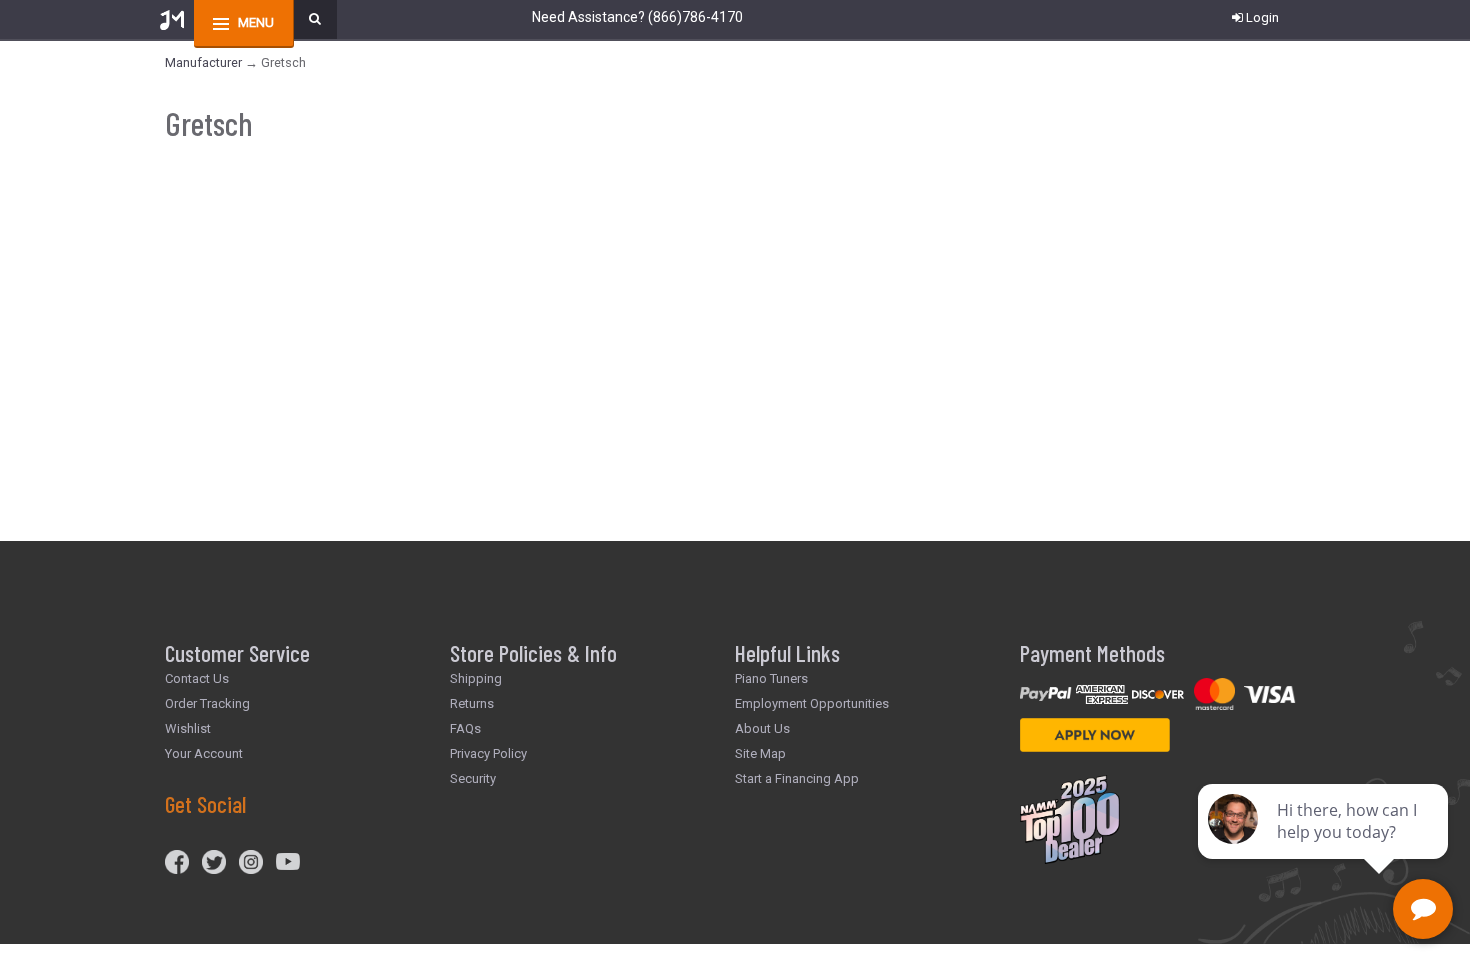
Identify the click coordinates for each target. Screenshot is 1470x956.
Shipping (476, 678)
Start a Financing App (797, 778)
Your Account (204, 753)
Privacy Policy (488, 753)
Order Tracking (207, 703)
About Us (762, 728)
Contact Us (197, 678)
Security (473, 778)
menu (256, 22)
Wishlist (188, 728)
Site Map (760, 753)
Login (1262, 17)
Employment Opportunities (812, 703)
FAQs (465, 728)
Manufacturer (203, 62)
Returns (472, 703)
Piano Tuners (771, 678)
